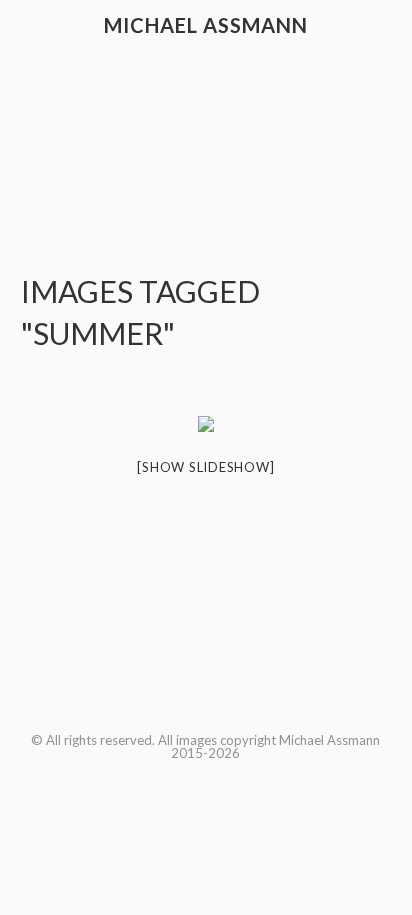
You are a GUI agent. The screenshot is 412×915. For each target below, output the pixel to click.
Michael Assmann (206, 25)
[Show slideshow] (205, 467)
